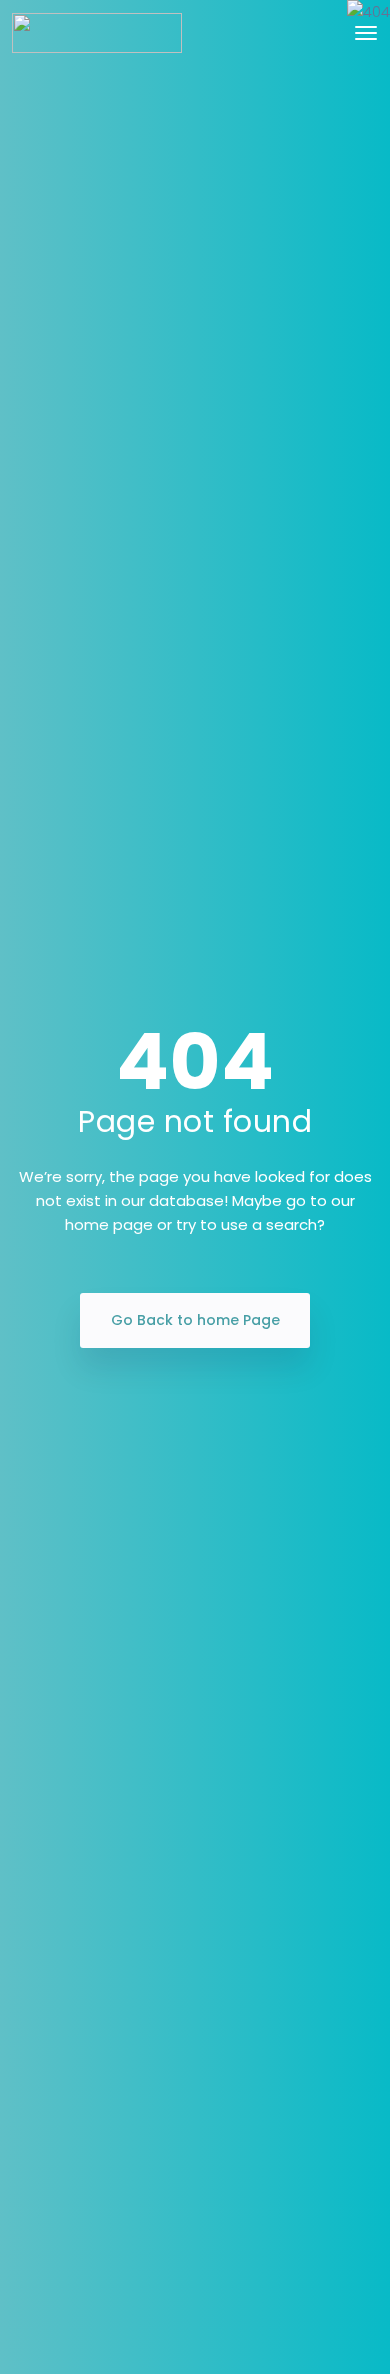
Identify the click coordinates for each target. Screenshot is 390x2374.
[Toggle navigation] (366, 33)
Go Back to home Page (195, 1320)
